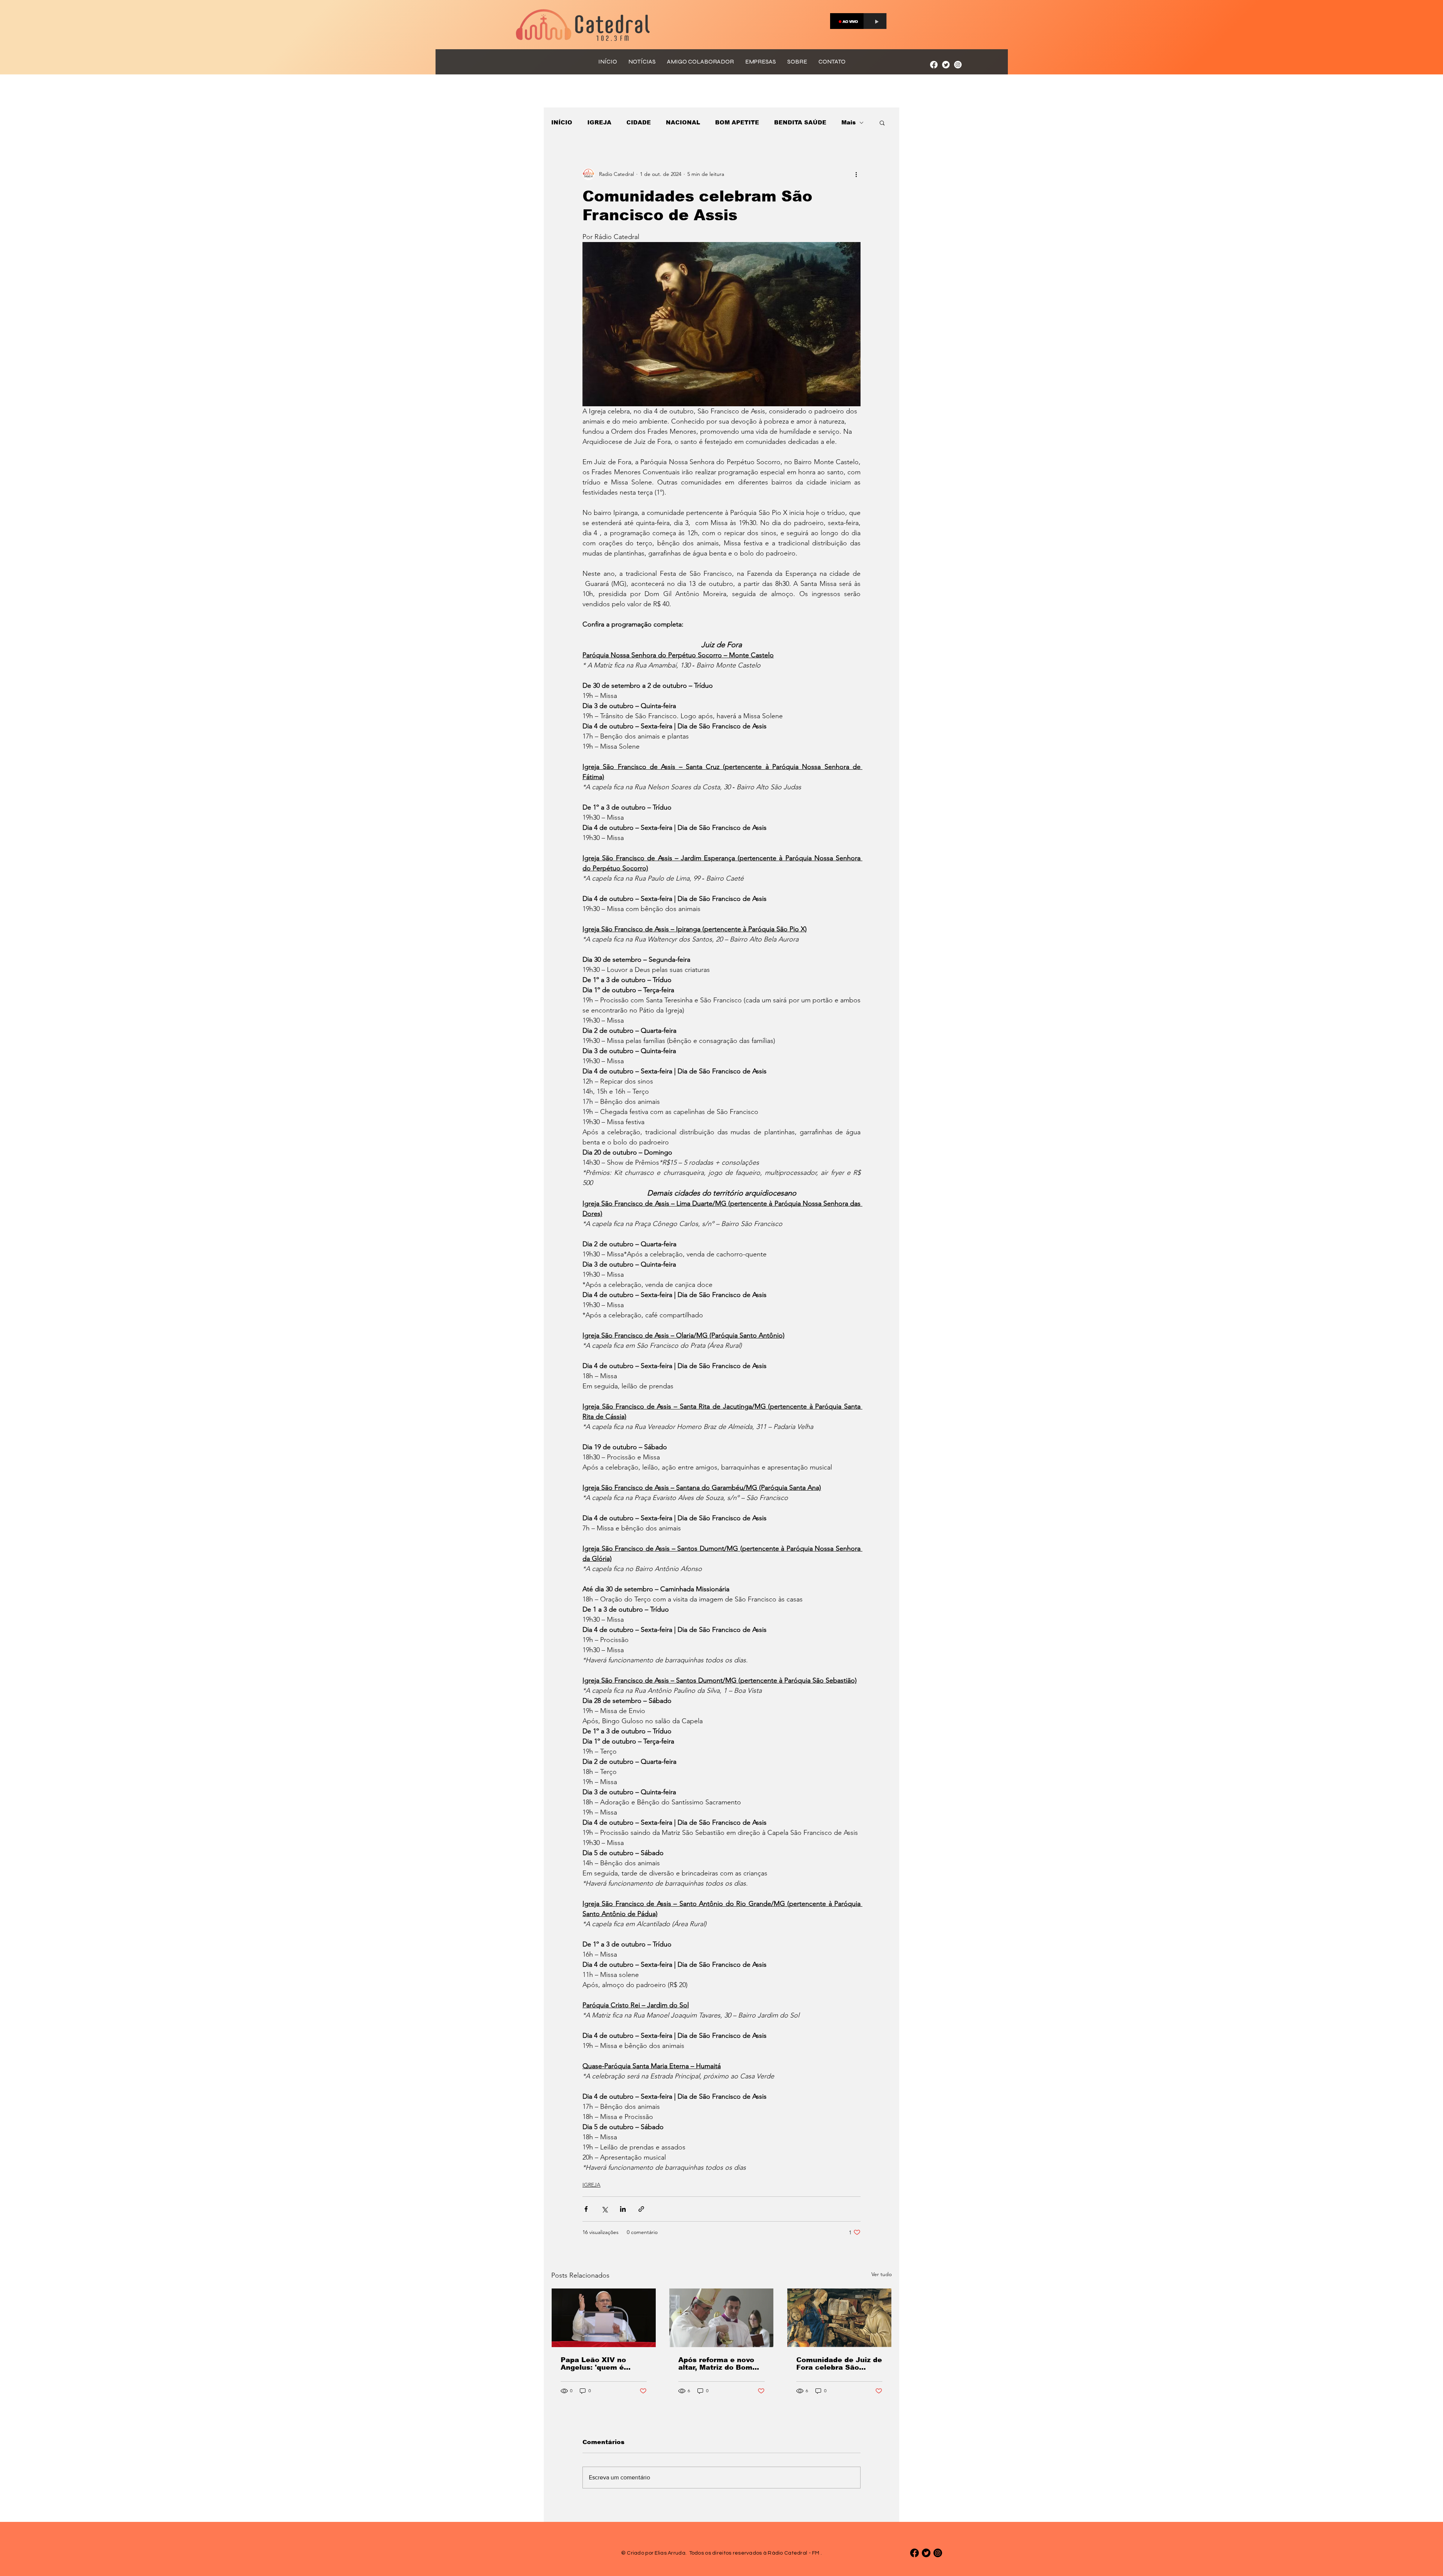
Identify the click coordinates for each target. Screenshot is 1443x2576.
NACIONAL (683, 122)
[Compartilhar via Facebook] (586, 2209)
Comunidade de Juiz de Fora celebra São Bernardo (839, 2364)
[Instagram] (958, 65)
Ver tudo (882, 2274)
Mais (849, 122)
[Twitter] (946, 65)
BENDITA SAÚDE (800, 122)
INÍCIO (562, 122)
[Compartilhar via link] (641, 2209)
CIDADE (639, 122)
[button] (882, 123)
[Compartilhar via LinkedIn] (623, 2209)
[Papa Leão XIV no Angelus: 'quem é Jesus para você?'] (604, 2318)
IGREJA (599, 122)
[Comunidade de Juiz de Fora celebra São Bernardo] (839, 2318)
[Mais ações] (856, 174)
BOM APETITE (737, 122)
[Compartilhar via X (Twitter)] (604, 2209)
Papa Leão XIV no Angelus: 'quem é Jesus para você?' (594, 2364)
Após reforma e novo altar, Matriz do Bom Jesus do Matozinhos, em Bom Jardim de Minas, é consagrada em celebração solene (719, 2364)
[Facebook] (934, 65)
